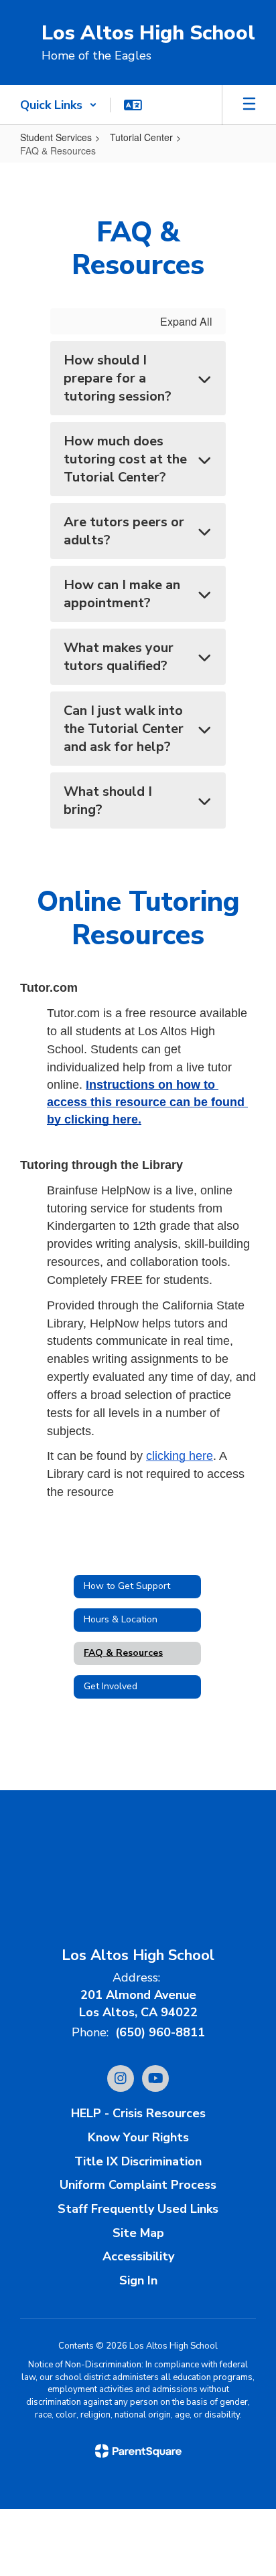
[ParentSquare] (138, 2451)
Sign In (138, 2280)
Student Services (56, 137)
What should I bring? (108, 800)
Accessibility (138, 2256)
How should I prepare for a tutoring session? (118, 378)
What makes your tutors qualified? (119, 657)
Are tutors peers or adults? (124, 531)
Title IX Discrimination (138, 2161)
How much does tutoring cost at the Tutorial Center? (125, 459)
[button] (59, 105)
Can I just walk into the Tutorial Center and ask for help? (124, 729)
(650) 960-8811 (160, 2032)
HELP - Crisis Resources (138, 2113)
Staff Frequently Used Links (138, 2209)
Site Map (138, 2233)
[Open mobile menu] (249, 105)
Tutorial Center (141, 137)
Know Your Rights (138, 2137)
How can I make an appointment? (122, 594)
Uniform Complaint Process (138, 2185)
